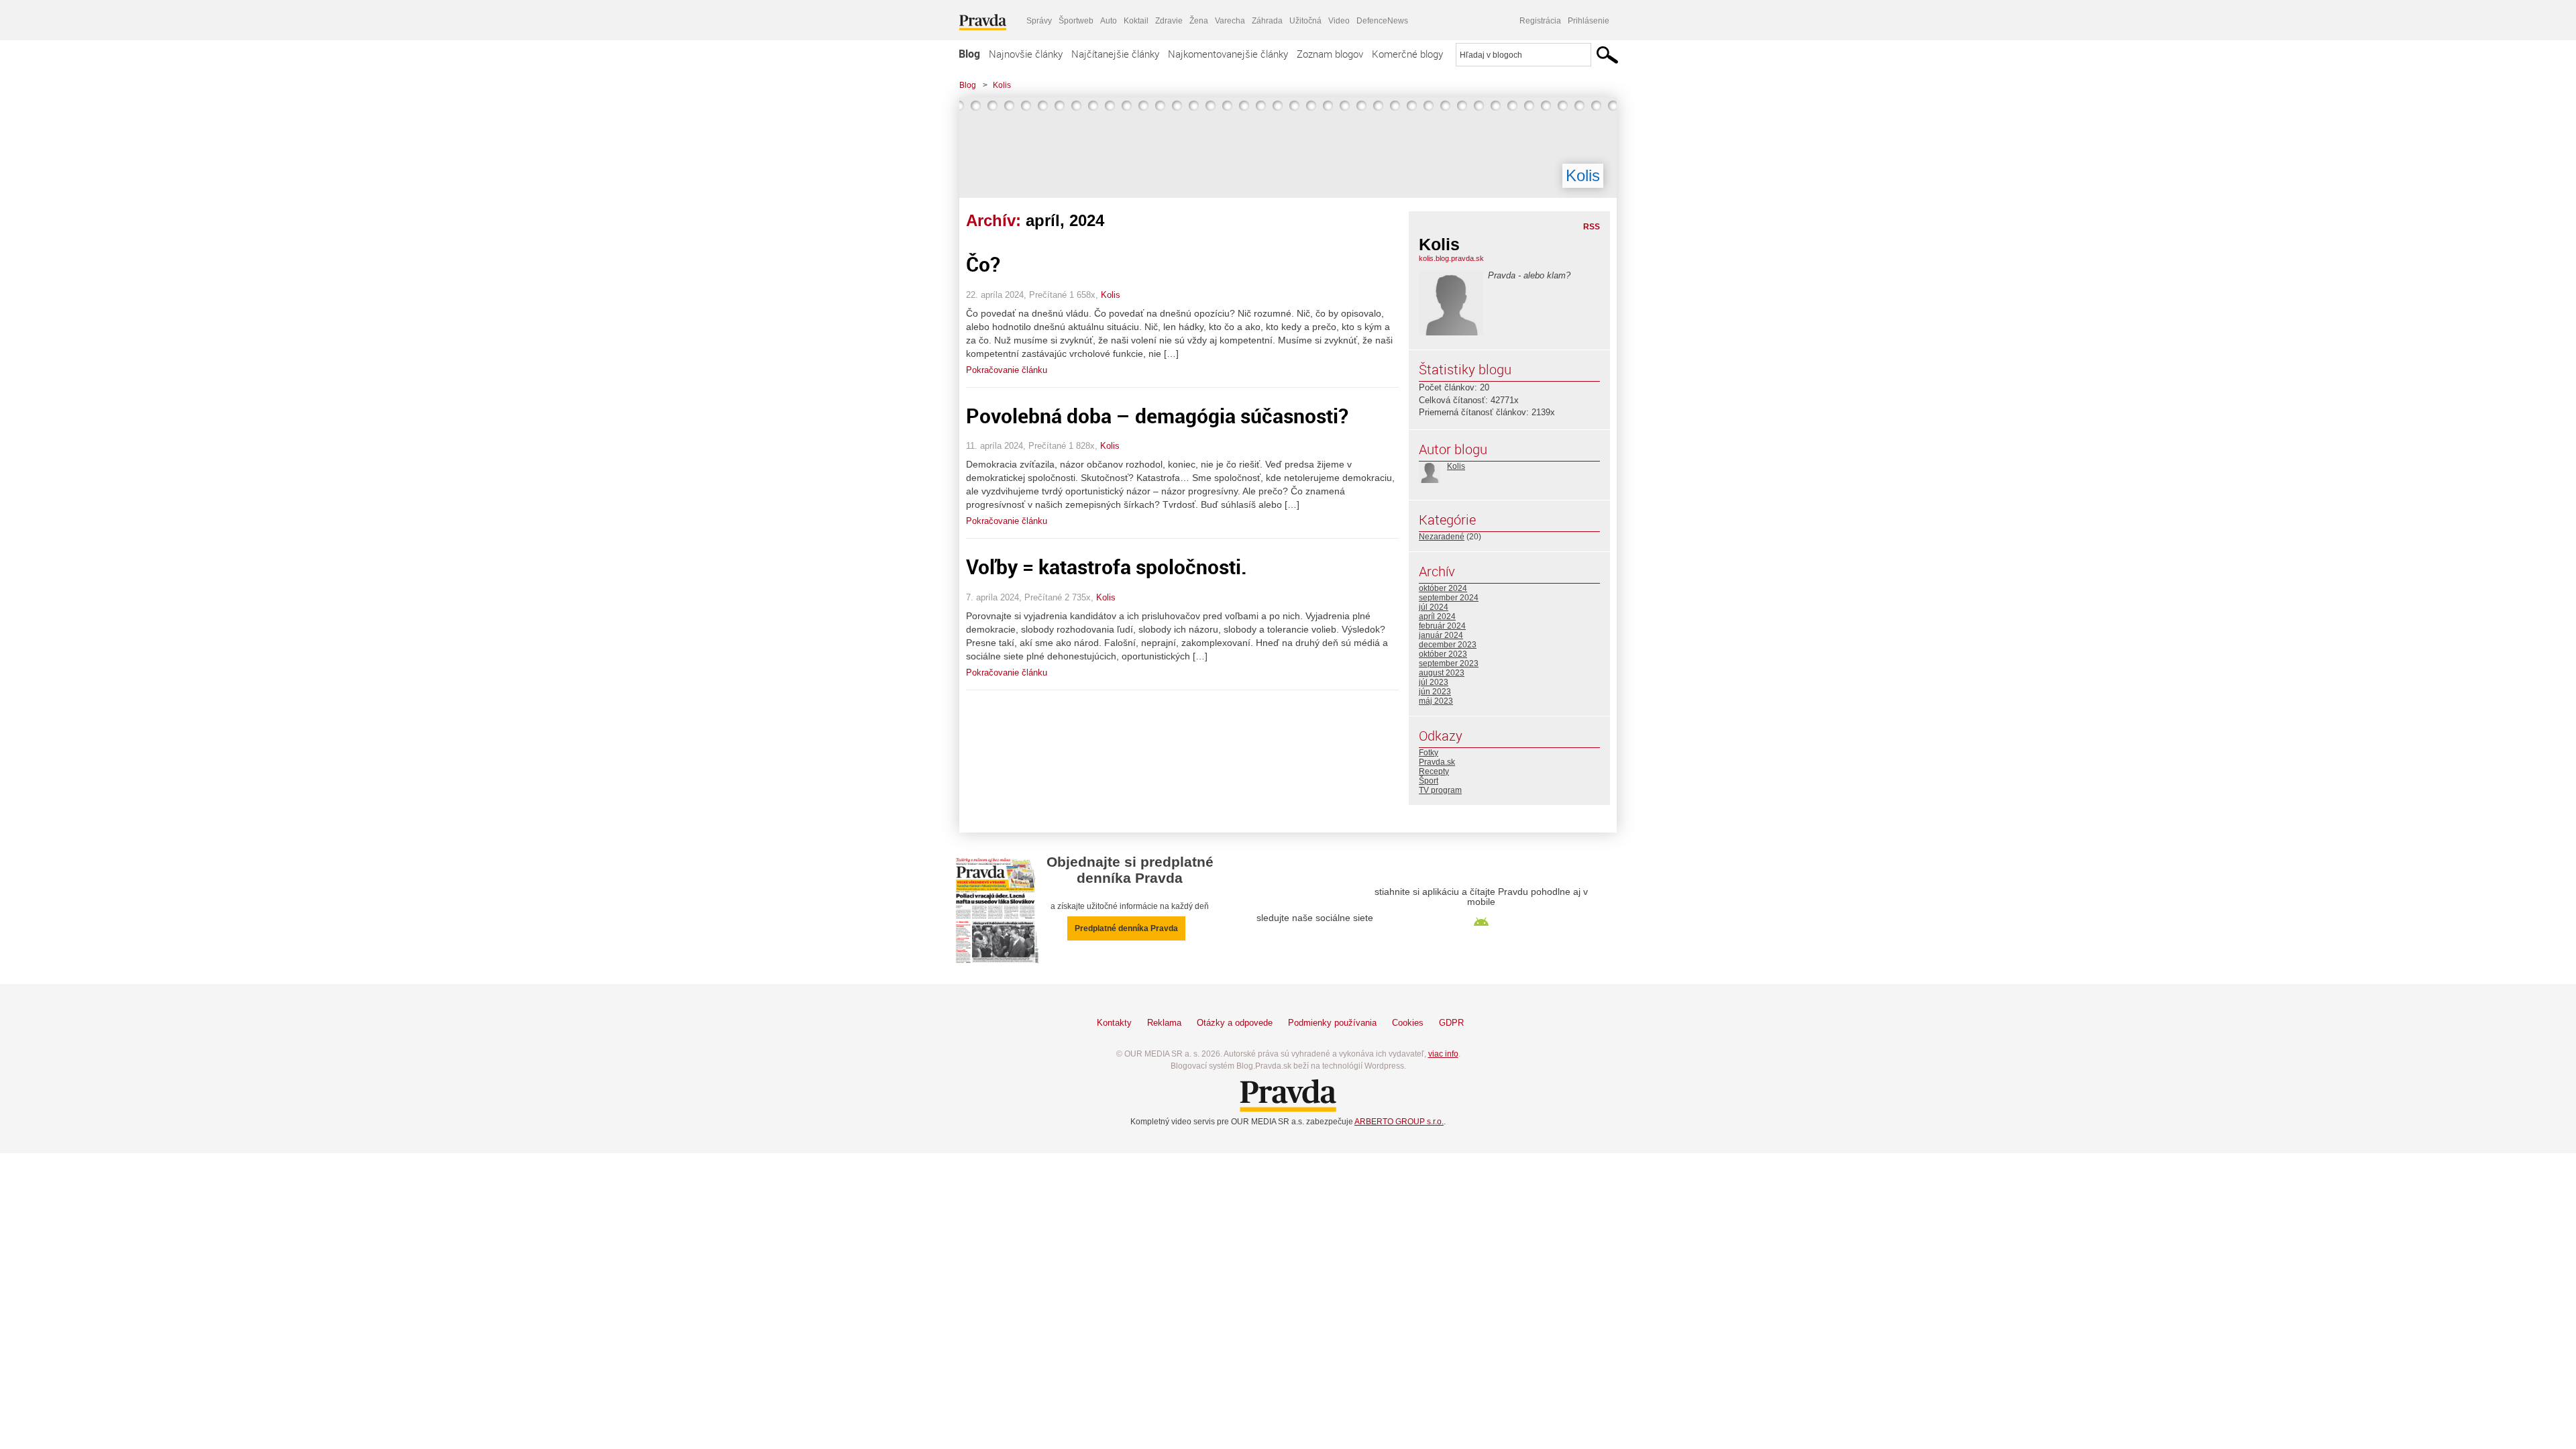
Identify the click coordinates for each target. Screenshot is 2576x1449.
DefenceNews (1382, 21)
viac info (1443, 1054)
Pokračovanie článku (1007, 370)
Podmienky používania (1332, 1023)
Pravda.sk (1437, 762)
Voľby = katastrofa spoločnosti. (1107, 567)
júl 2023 (1434, 682)
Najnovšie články (1026, 54)
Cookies (1408, 1023)
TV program (1440, 790)
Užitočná (1305, 21)
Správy (1039, 21)
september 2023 (1449, 663)
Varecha (1230, 21)
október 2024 (1443, 588)
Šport (1429, 781)
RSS (1592, 227)
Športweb (1076, 21)
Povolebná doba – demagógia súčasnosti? (1157, 416)
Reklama (1164, 1023)
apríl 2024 (1437, 616)
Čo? (983, 264)
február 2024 (1442, 626)
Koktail (1136, 21)
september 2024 (1449, 598)
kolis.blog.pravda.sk (1451, 258)
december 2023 (1448, 645)
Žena (1199, 21)
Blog (969, 54)
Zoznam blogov (1330, 54)
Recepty (1434, 771)
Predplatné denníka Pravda (1126, 928)
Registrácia (1540, 21)
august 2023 (1442, 673)
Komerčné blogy (1407, 54)
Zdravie (1169, 21)
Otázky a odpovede (1235, 1023)
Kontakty (1114, 1023)
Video (1339, 21)
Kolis (1002, 85)
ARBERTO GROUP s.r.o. (1399, 1122)
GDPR (1451, 1023)
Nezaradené (1442, 537)
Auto (1109, 21)
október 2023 (1443, 654)
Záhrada (1267, 21)
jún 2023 (1435, 692)
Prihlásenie (1589, 21)
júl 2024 (1434, 607)
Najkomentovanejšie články (1228, 54)
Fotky (1429, 753)
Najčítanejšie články (1115, 54)
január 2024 (1441, 635)
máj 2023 (1436, 701)
